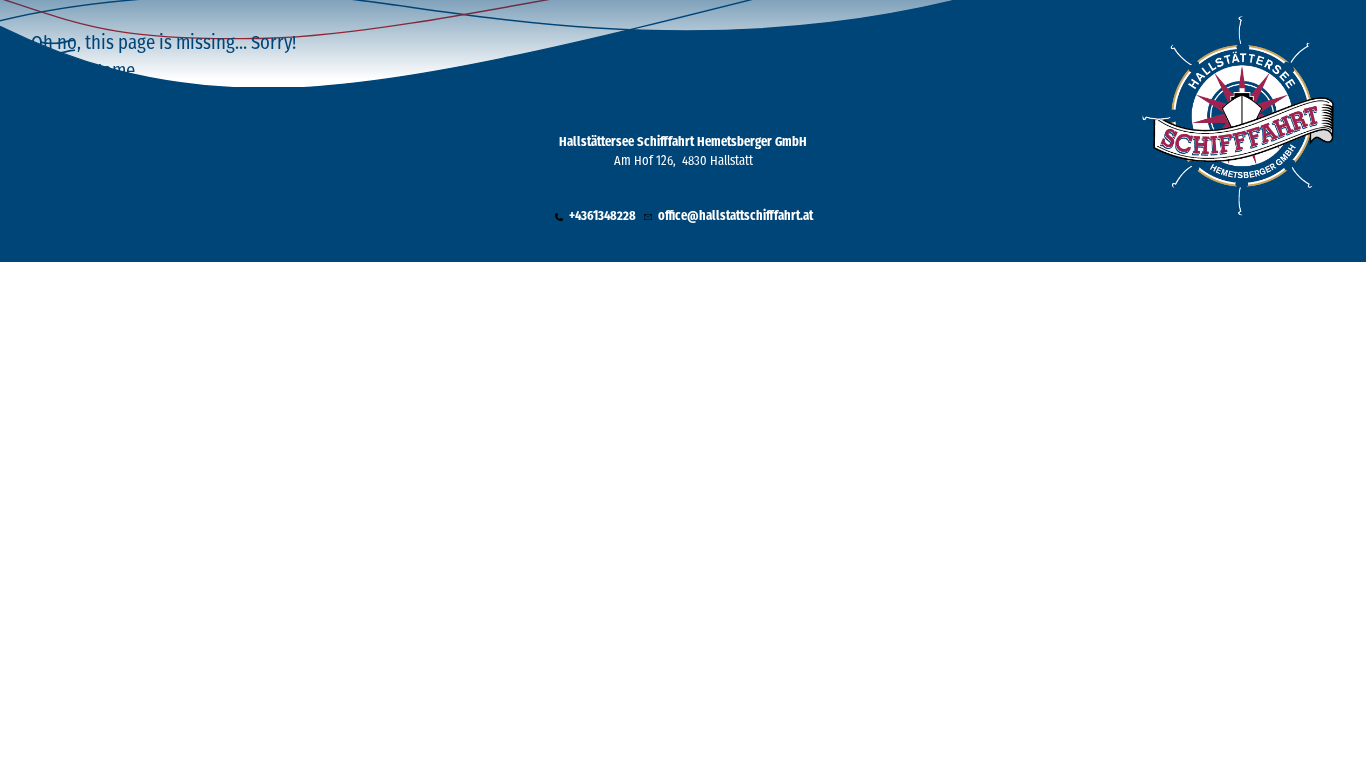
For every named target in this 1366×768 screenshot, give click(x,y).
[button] (594, 217)
